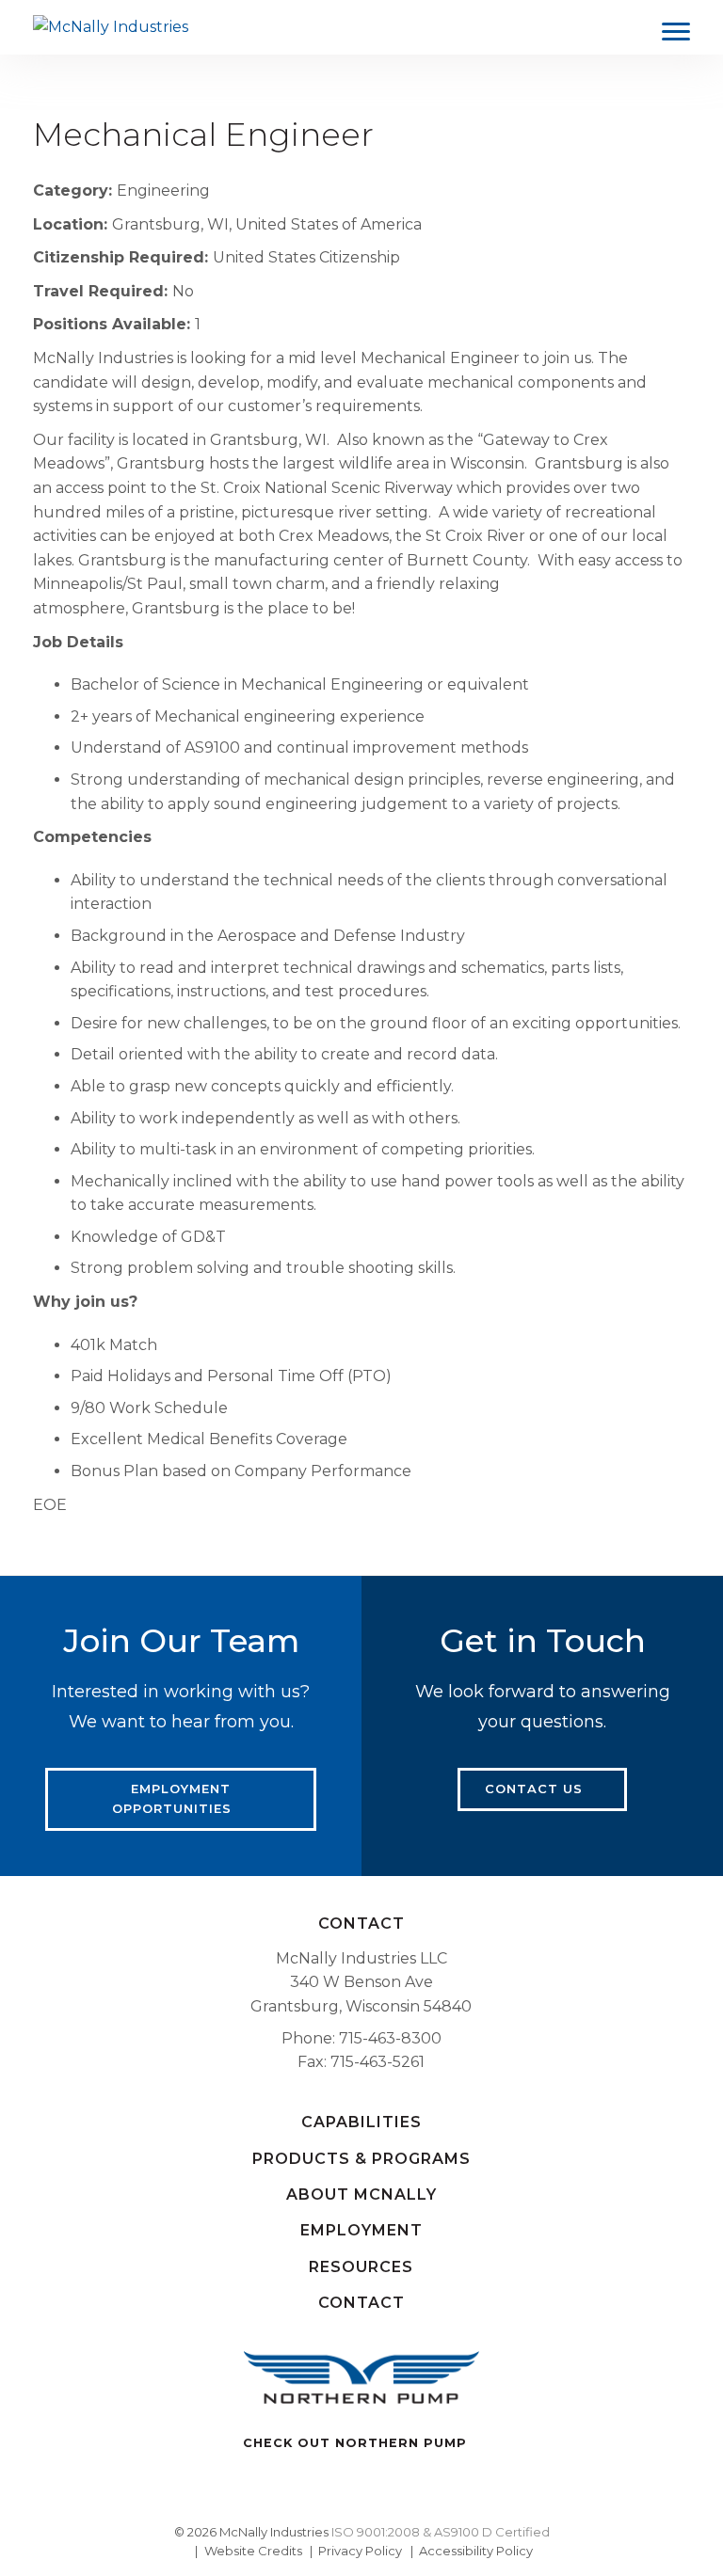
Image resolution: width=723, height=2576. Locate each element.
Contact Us (534, 1789)
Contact (361, 1924)
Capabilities (361, 2122)
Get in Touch (543, 1641)
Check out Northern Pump (355, 2443)
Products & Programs (361, 2159)
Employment (361, 2230)
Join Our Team (181, 1641)
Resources (361, 2267)
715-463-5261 (378, 2062)
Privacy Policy (360, 2551)
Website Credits (253, 2551)
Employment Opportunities (172, 1798)
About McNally (361, 2194)
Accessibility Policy (476, 2551)
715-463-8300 (390, 2038)
